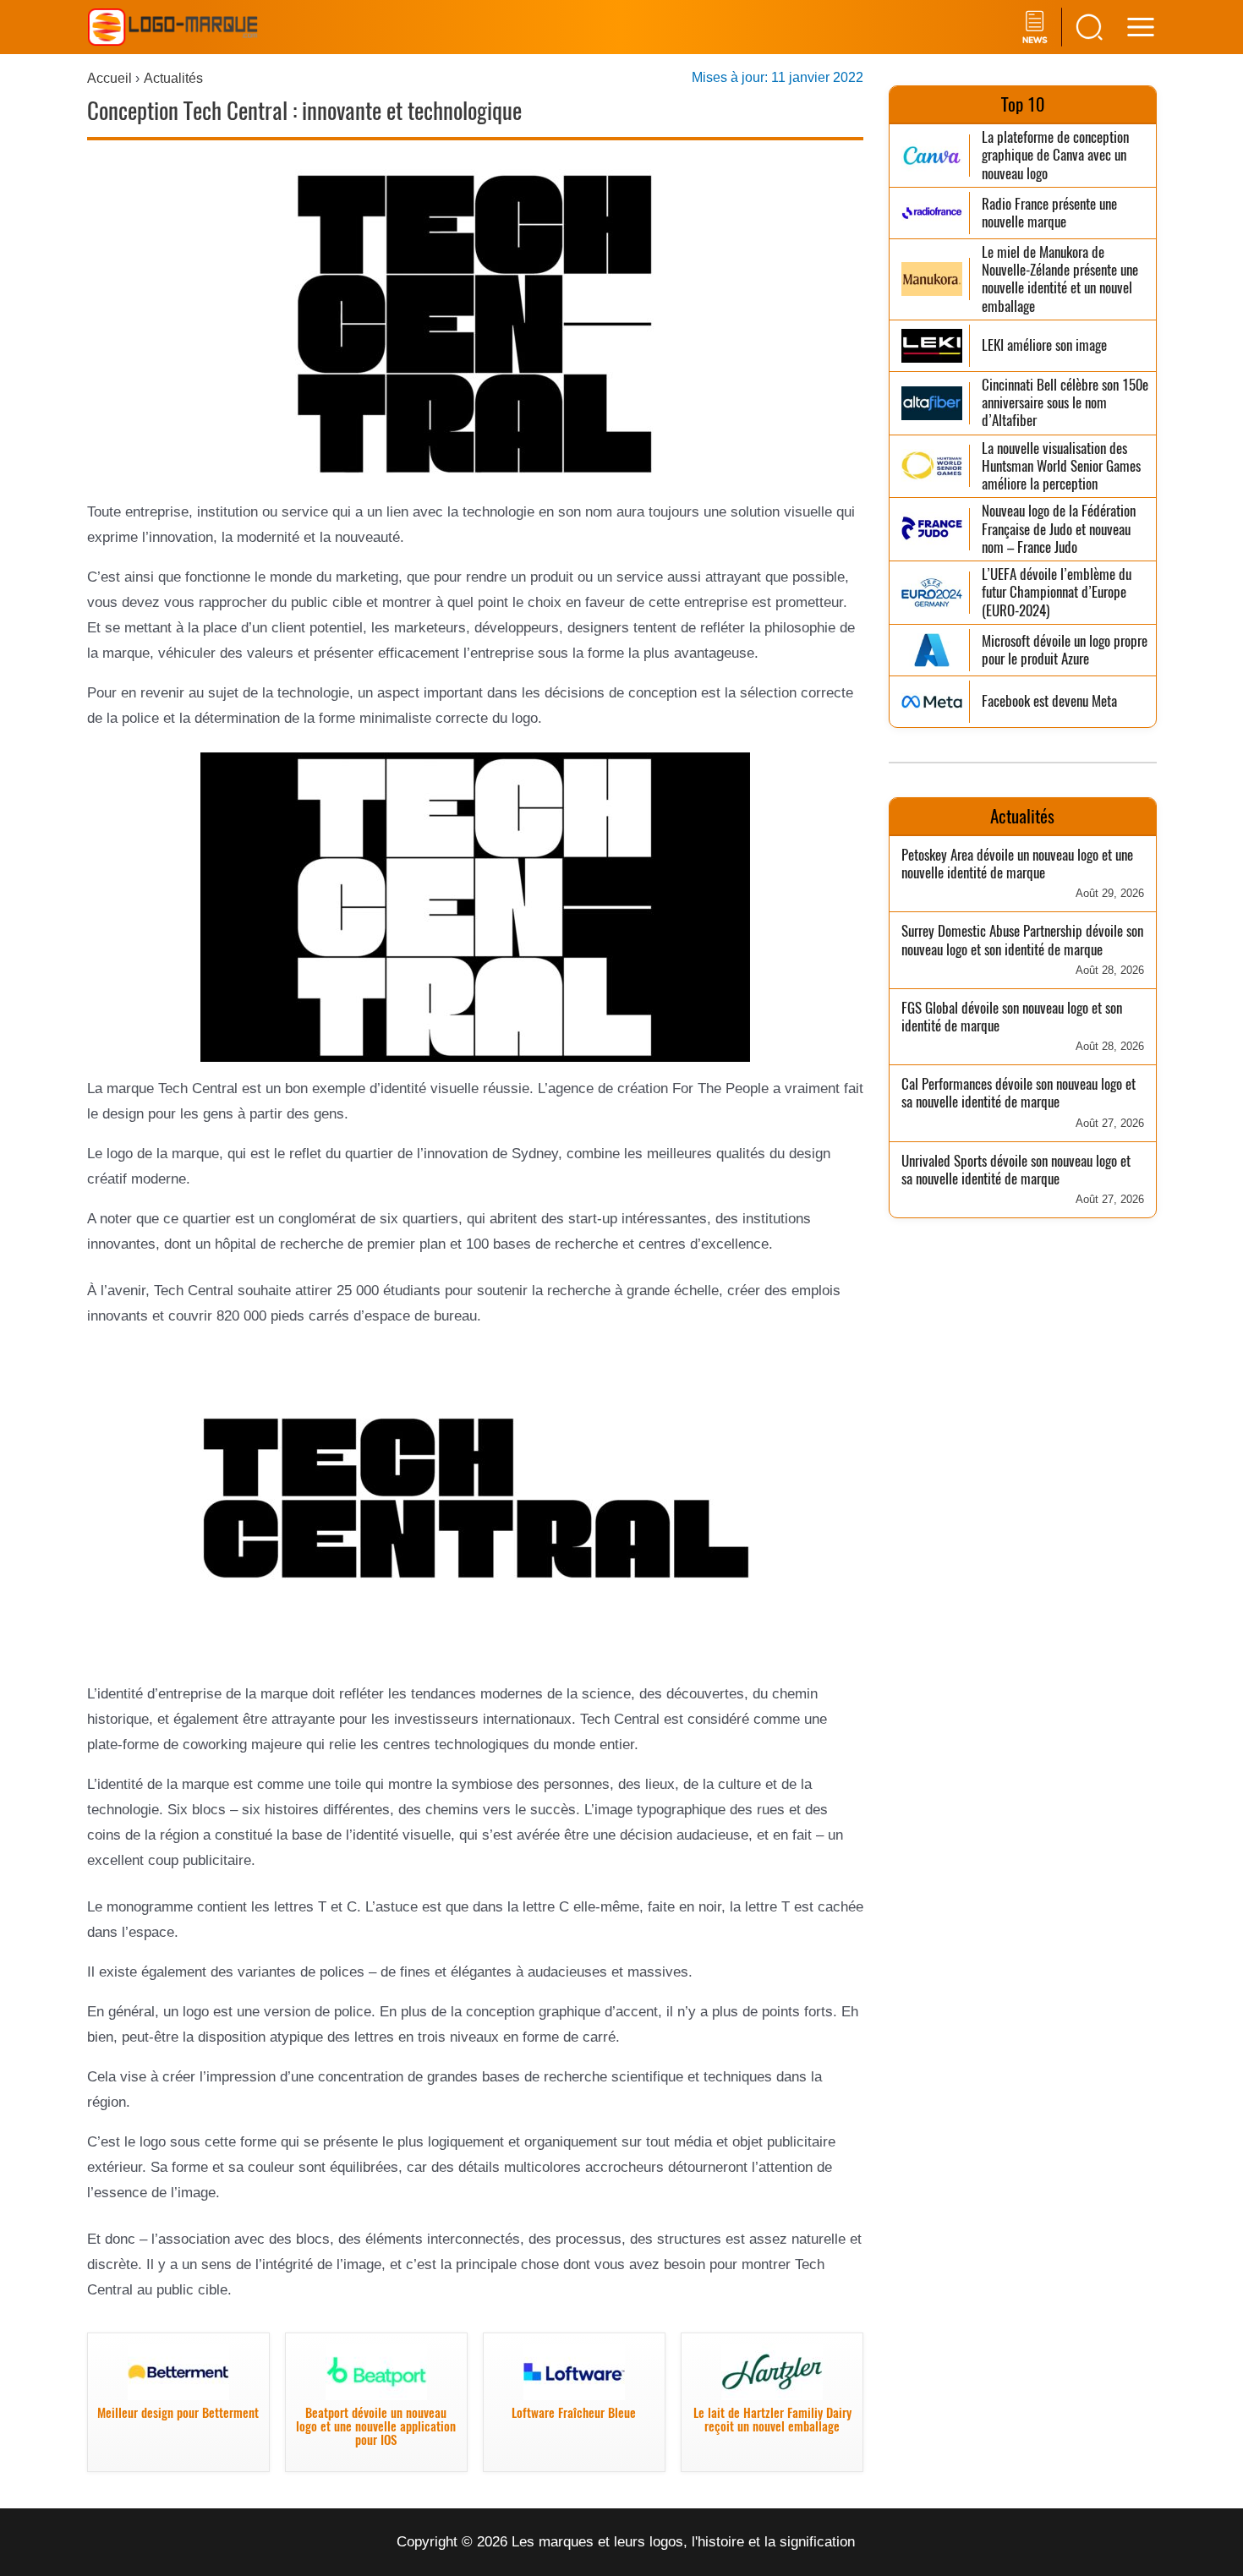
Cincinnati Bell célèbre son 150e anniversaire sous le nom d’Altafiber (1065, 403)
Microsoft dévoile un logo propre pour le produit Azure (1065, 651)
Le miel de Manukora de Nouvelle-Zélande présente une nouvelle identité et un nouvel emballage (1060, 279)
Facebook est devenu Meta (1049, 701)
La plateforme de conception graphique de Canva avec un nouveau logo (1055, 156)
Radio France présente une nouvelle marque (1049, 213)
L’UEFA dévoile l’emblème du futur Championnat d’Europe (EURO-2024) (1057, 593)
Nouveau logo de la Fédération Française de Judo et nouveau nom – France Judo (1059, 529)
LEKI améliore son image (1044, 345)
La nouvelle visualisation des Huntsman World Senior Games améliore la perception (1061, 467)
